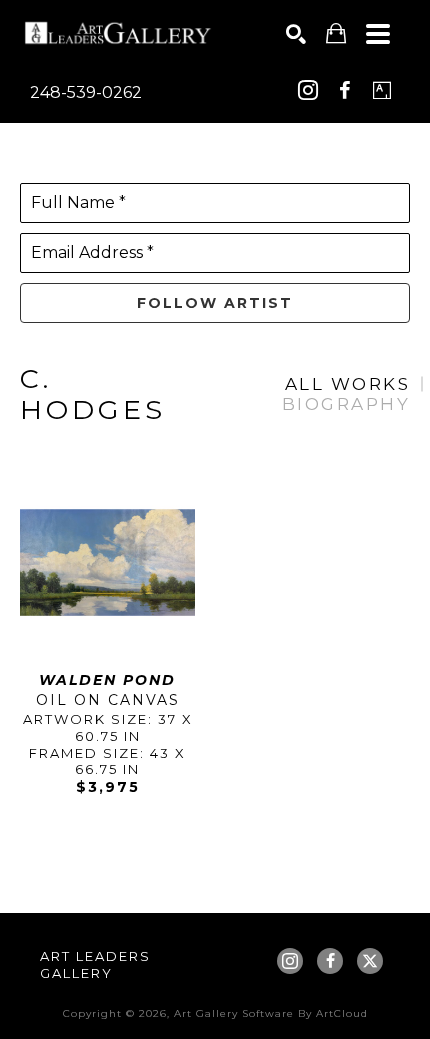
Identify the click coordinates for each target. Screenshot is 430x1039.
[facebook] (345, 90)
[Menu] (378, 34)
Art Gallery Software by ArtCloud (271, 1013)
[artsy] (382, 90)
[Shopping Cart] (336, 33)
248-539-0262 (86, 92)
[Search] (296, 34)
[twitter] (370, 961)
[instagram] (308, 90)
